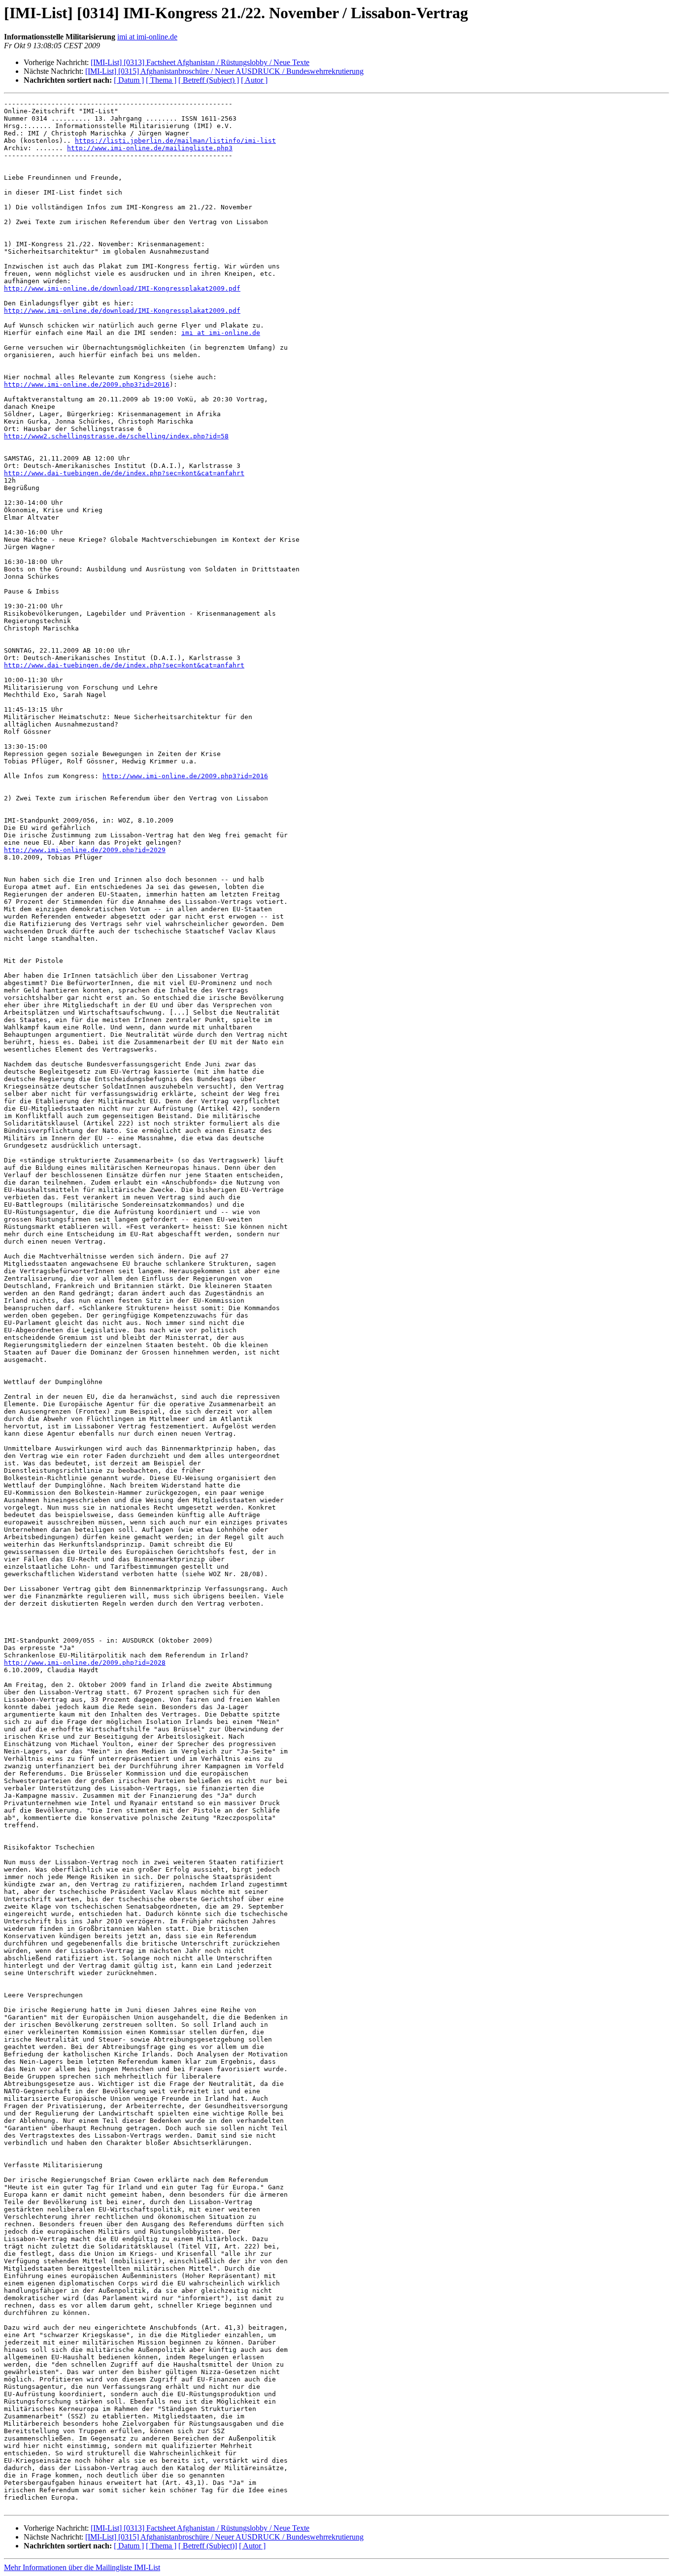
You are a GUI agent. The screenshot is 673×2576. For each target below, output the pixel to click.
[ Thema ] (161, 80)
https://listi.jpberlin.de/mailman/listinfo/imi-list (175, 141)
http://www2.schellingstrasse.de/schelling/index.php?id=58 (116, 436)
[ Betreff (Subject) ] (209, 80)
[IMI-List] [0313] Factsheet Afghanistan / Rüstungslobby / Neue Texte (200, 62)
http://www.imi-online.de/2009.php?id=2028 (85, 1663)
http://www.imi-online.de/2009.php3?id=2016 (87, 384)
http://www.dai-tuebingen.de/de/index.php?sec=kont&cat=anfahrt (124, 473)
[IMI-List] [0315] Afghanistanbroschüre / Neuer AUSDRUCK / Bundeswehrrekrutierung (224, 71)
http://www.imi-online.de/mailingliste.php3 (150, 148)
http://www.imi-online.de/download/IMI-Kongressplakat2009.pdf (122, 288)
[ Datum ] (129, 80)
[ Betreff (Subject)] (208, 2546)
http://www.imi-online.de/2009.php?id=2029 (85, 850)
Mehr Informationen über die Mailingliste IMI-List (82, 2567)
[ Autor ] (254, 80)
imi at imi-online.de (147, 37)
